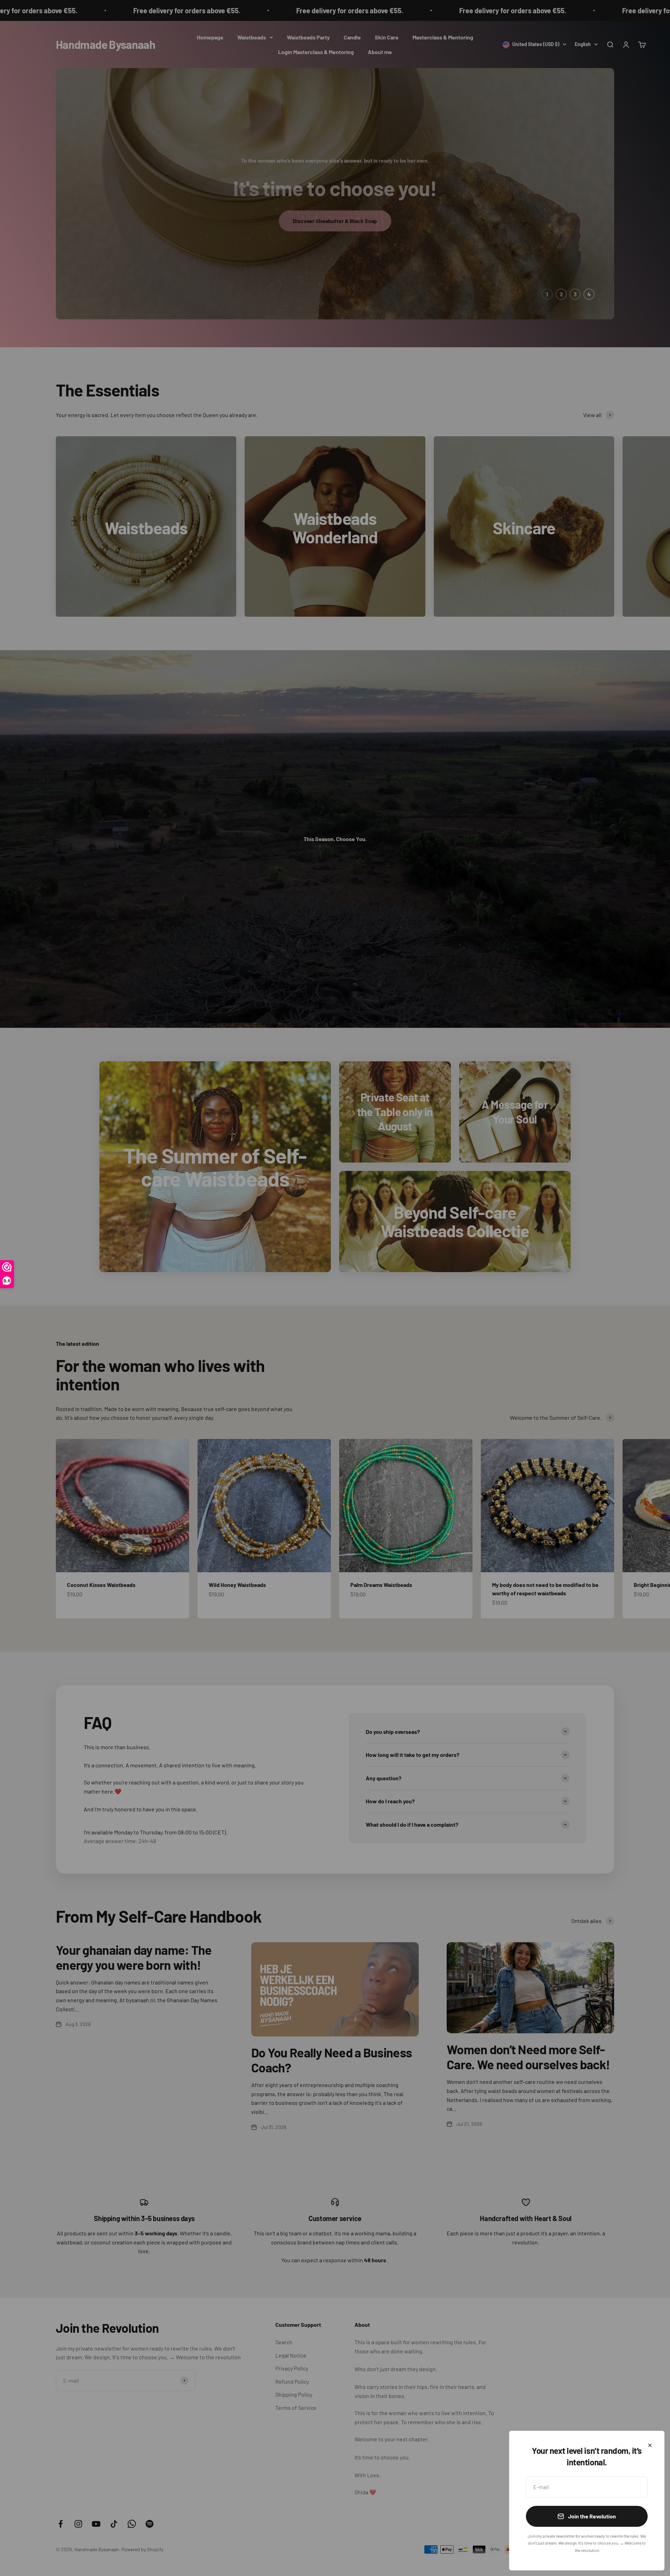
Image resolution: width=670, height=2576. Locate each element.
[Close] (650, 2445)
